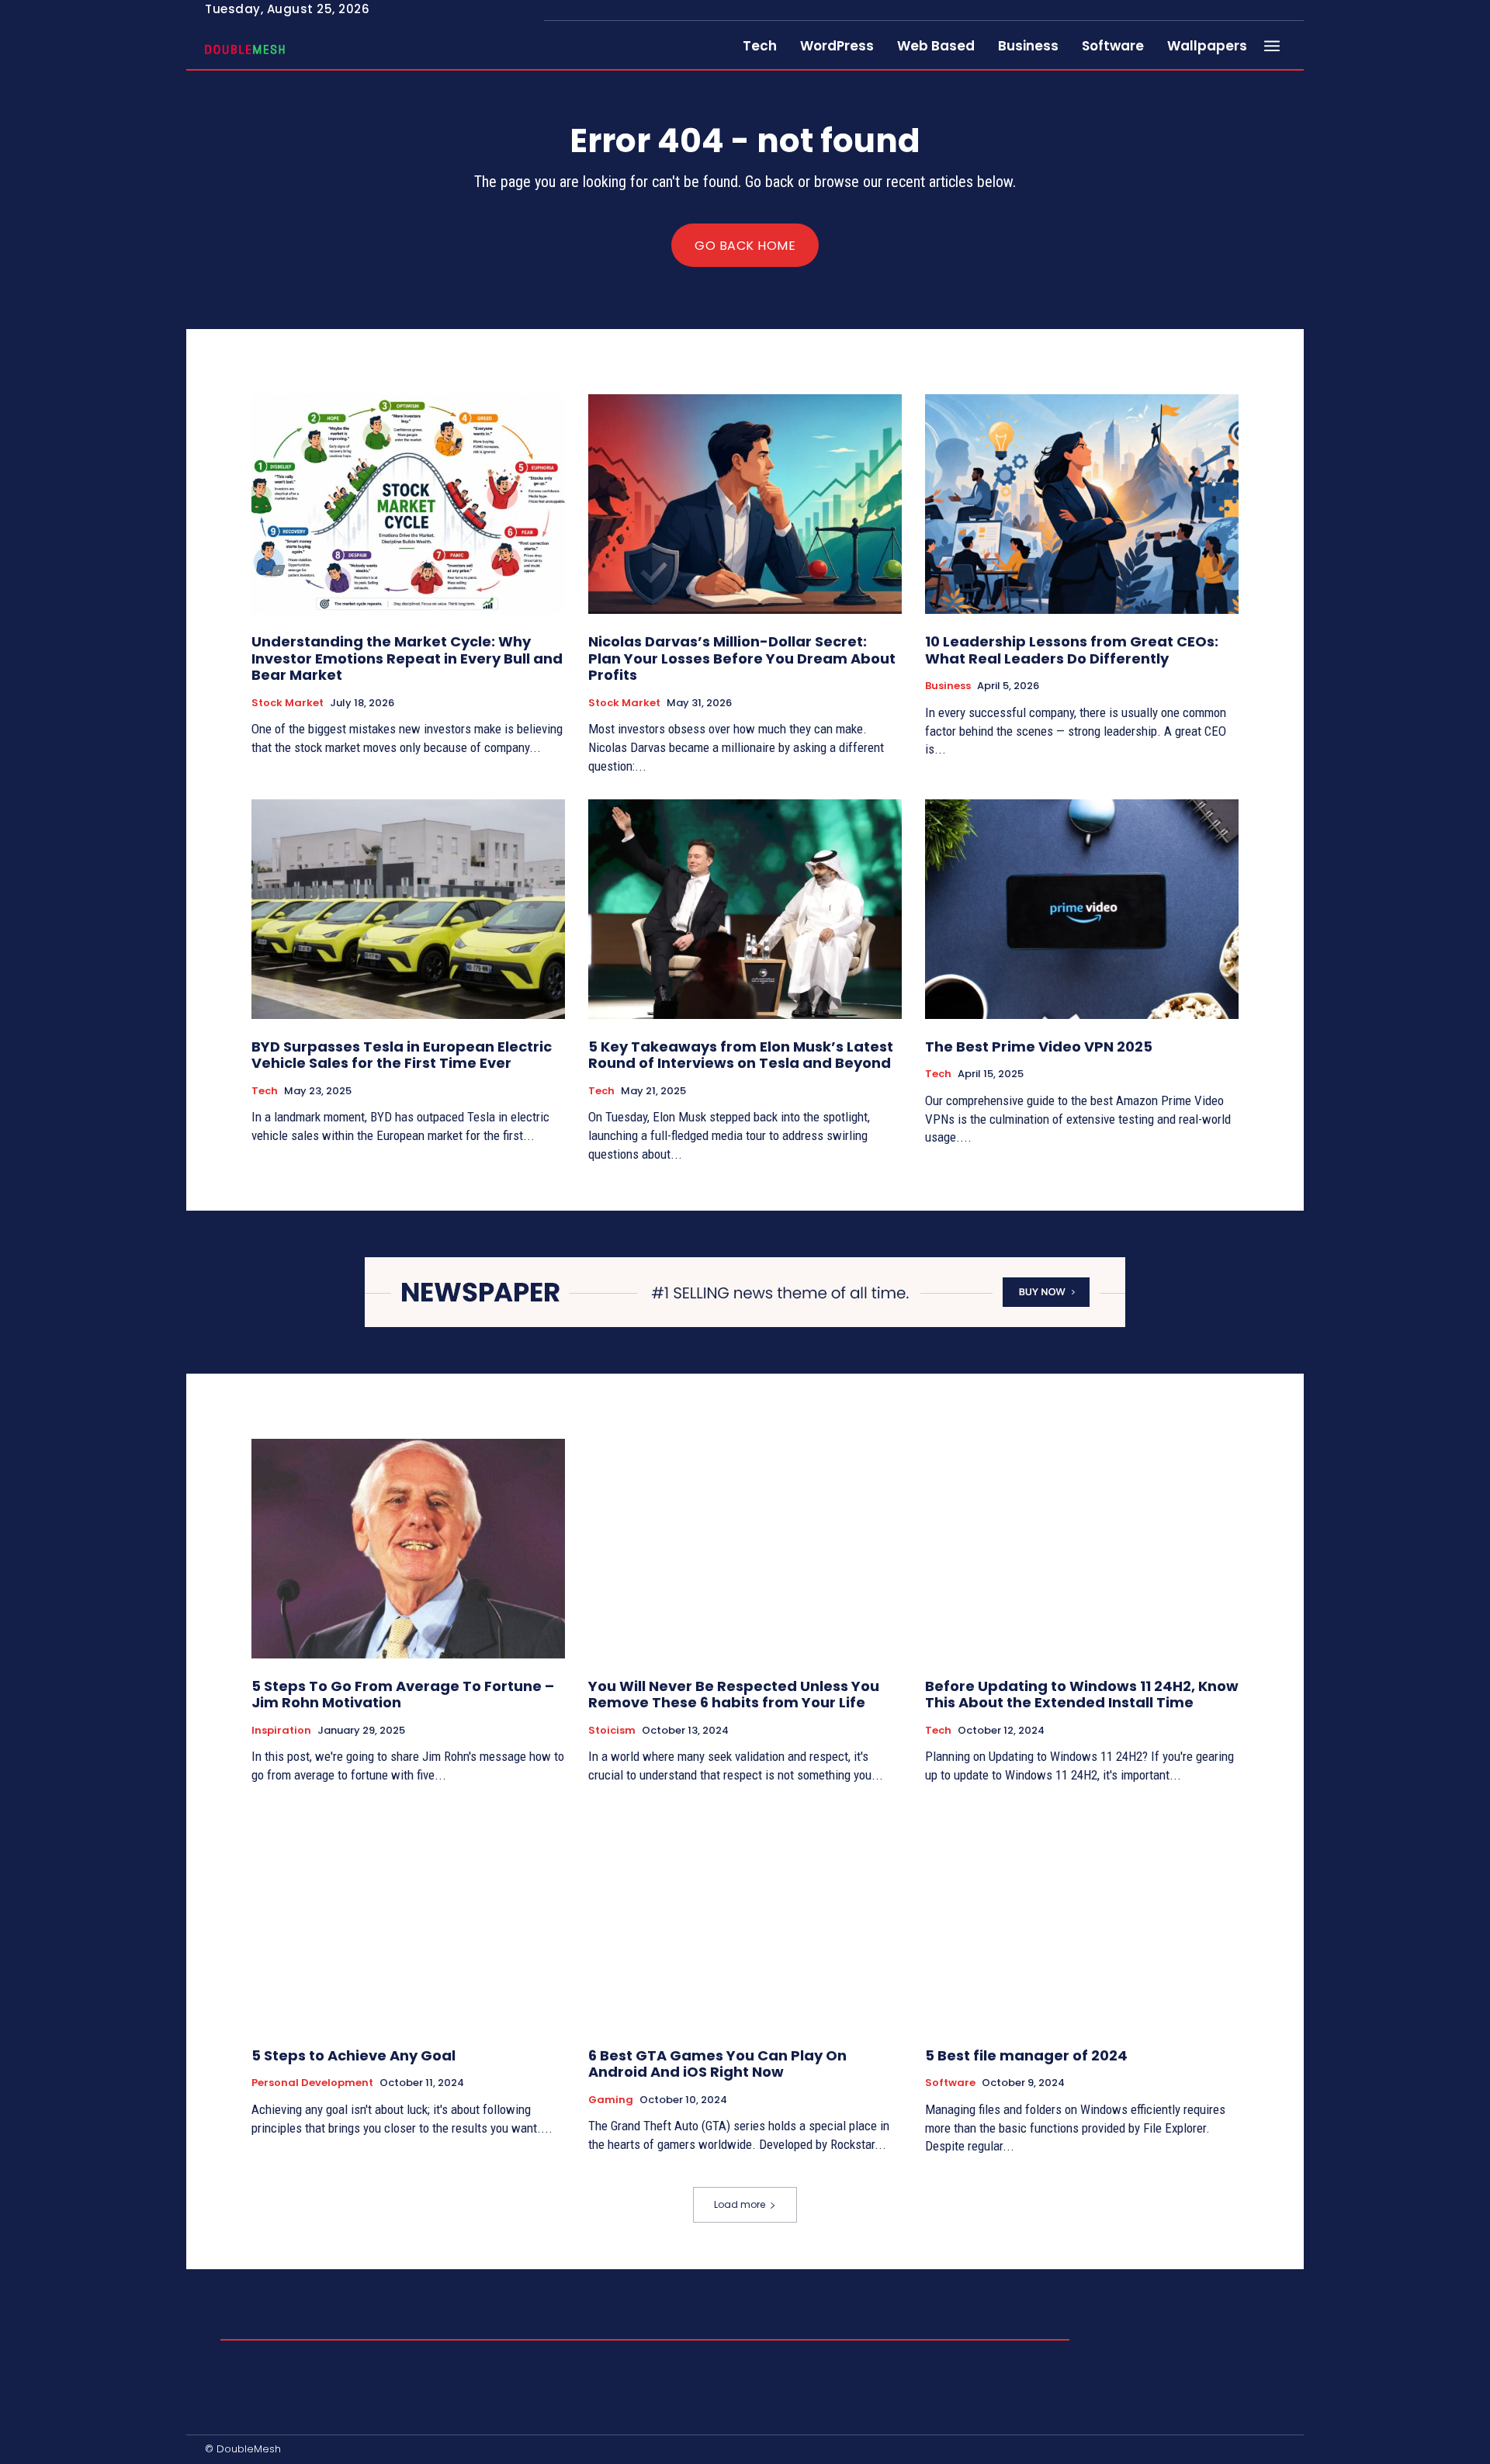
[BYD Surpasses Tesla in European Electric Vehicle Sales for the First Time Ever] (408, 909)
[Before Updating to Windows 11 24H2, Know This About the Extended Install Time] (1082, 1549)
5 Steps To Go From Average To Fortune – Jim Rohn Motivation (403, 1695)
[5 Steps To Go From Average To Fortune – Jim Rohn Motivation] (408, 1549)
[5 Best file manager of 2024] (1082, 1918)
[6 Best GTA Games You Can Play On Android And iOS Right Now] (745, 1918)
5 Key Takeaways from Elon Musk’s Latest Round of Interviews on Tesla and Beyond (741, 1055)
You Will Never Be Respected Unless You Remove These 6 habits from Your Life (734, 1695)
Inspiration (281, 1731)
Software (950, 2083)
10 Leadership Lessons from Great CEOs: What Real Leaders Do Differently (1072, 650)
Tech (265, 1091)
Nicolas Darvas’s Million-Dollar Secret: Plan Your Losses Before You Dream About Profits (742, 658)
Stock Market (288, 703)
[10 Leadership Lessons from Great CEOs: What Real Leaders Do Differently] (1082, 504)
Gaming (611, 2100)
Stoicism (612, 1731)
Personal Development (312, 2083)
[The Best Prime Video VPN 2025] (1082, 909)
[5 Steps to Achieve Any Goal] (408, 1918)
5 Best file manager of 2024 (1026, 2055)
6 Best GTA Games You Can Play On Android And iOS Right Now (717, 2064)
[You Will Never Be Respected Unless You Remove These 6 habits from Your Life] (745, 1549)
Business (948, 686)
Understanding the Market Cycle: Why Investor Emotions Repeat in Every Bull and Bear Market (407, 658)
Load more (740, 2204)
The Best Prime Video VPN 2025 (1039, 1047)
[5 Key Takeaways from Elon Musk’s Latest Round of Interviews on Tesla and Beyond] (745, 909)
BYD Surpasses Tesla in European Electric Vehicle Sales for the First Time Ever (402, 1055)
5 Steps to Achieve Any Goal (353, 2055)
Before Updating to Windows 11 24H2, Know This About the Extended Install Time (1082, 1695)
